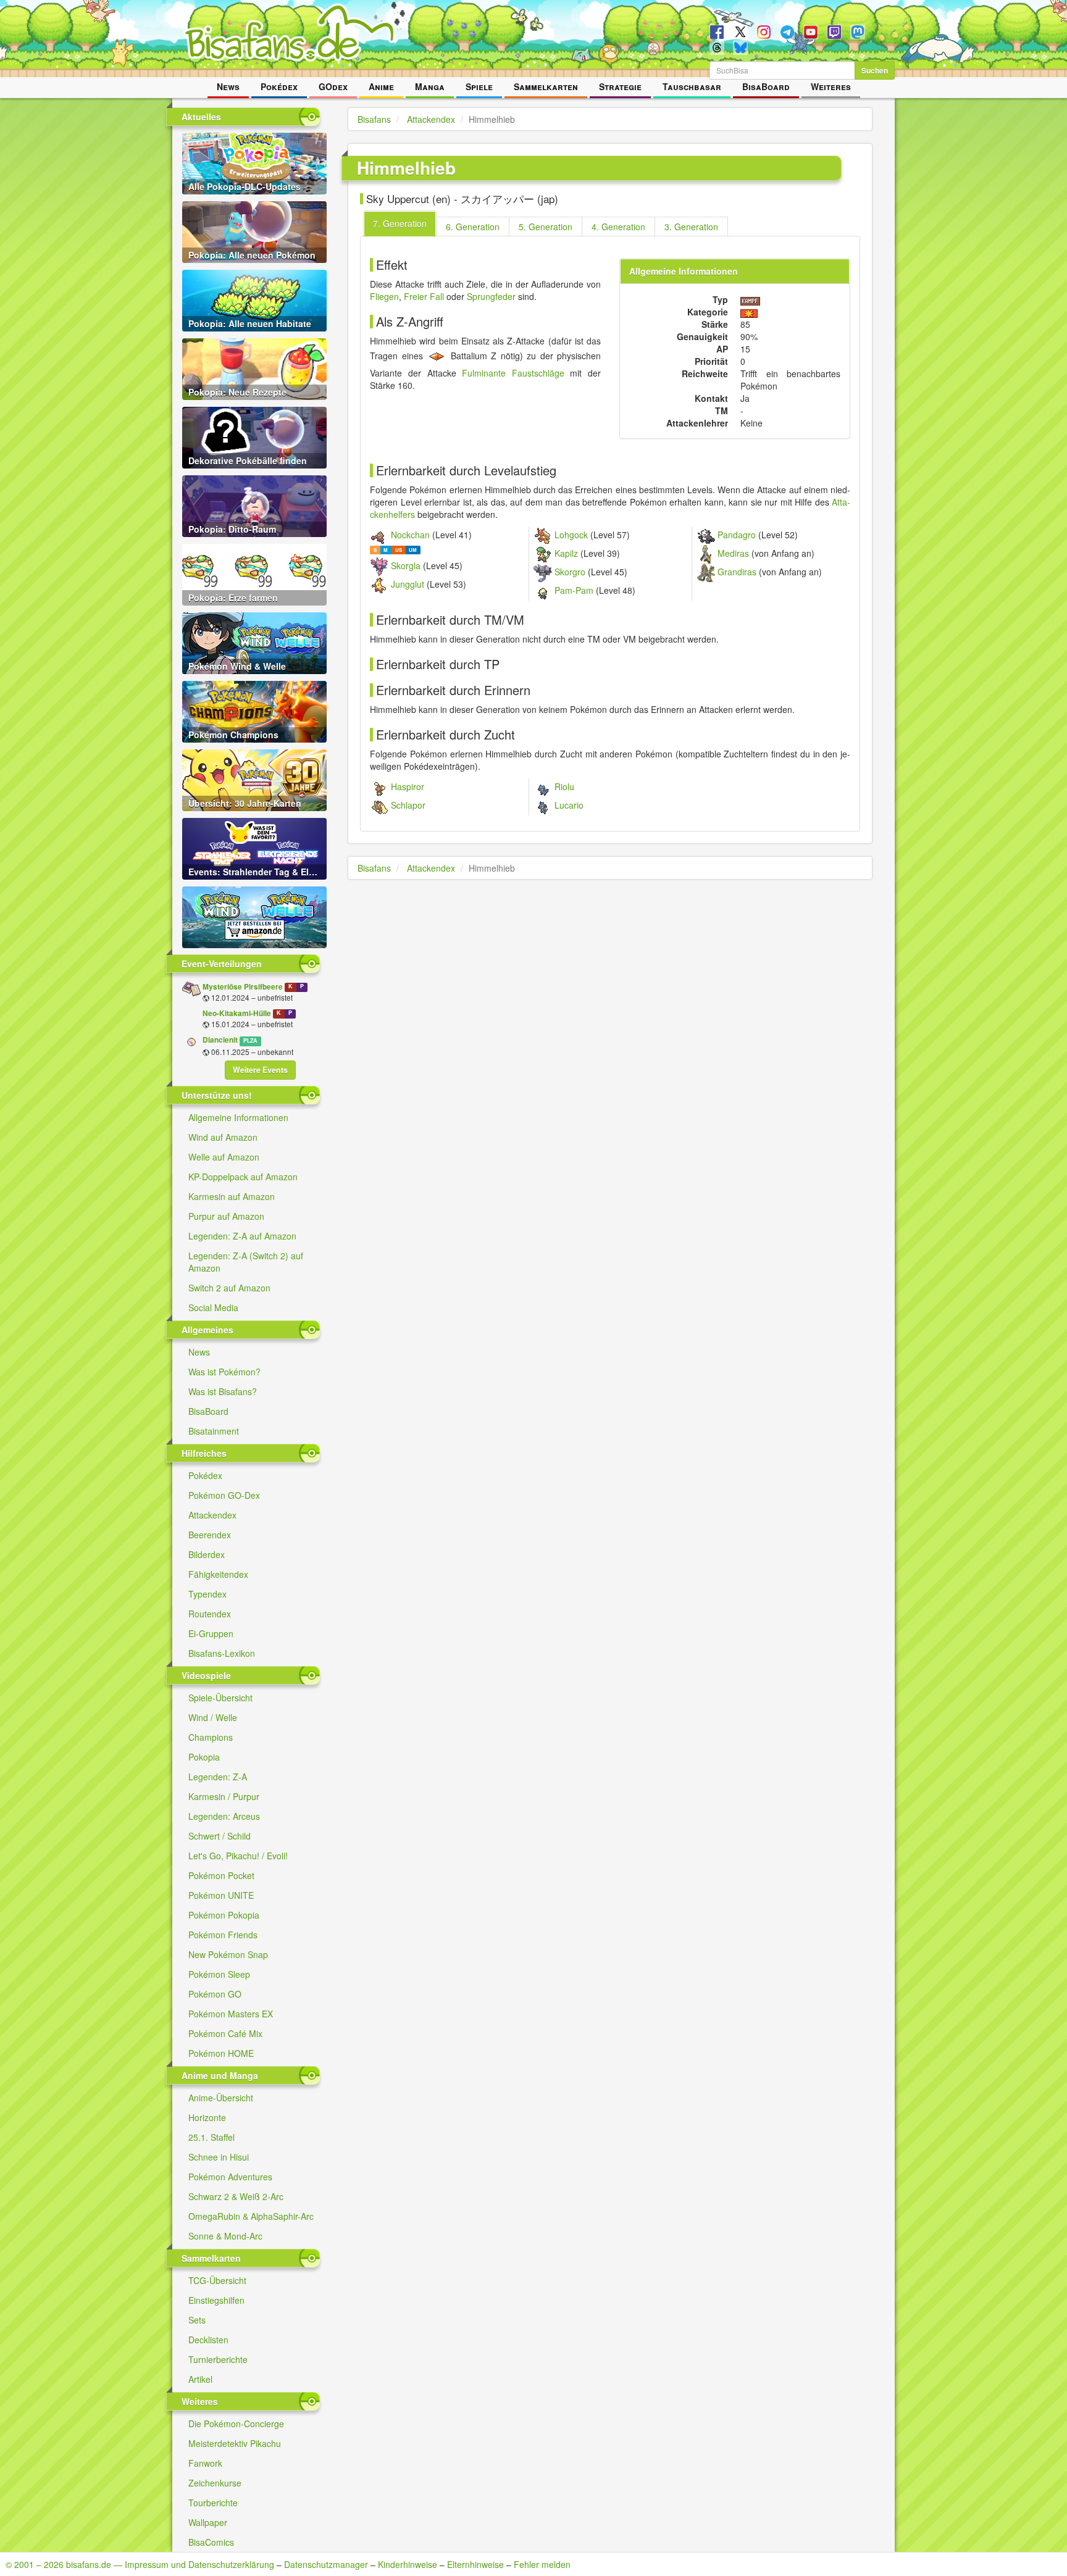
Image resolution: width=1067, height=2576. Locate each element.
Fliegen (384, 296)
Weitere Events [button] (260, 1070)
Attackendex (212, 1515)
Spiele (479, 86)
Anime (381, 86)
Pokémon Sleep (219, 1974)
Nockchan (410, 535)
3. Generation (691, 227)
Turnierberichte (218, 2359)
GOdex (333, 86)
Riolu (564, 786)
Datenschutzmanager (326, 2564)
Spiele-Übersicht (220, 1698)
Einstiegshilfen (216, 2300)
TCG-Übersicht (217, 2280)
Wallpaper (208, 2522)
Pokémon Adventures (230, 2177)
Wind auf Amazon (223, 1137)
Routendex (210, 1614)
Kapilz (566, 553)
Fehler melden (542, 2564)
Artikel (200, 2379)
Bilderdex (207, 1554)
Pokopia (204, 1757)
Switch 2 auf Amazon (229, 1288)
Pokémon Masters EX (231, 2014)
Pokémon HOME (221, 2053)
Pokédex (279, 86)
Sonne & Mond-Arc (225, 2236)
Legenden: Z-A (218, 1777)
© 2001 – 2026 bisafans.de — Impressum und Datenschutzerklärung (140, 2564)
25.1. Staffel (211, 2137)
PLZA (250, 1040)
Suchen (875, 70)
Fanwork (205, 2463)
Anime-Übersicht (221, 2098)
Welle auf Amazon (224, 1157)
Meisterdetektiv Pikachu (235, 2443)
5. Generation (546, 227)
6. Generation (473, 227)
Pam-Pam (574, 590)
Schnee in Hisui (219, 2157)
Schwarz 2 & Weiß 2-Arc (236, 2196)
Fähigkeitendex (218, 1574)
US (399, 550)
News (228, 86)
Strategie (620, 86)
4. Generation (618, 227)
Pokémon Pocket (221, 1875)
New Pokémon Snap (228, 1954)
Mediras (733, 553)
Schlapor (408, 805)
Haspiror (408, 786)
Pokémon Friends (223, 1935)
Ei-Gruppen (211, 1633)
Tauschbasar (692, 86)
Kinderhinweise (408, 2564)
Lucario (569, 805)
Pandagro (737, 535)
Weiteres (831, 86)
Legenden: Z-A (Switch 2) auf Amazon (246, 1262)
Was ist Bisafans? (223, 1391)
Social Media (213, 1307)
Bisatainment (214, 1431)
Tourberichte (213, 2503)
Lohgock (571, 535)
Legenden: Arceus (224, 1816)
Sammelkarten (546, 86)
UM (413, 550)
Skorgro (570, 572)
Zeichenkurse (215, 2483)
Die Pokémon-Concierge (236, 2424)
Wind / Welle (213, 1717)
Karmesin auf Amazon (232, 1196)
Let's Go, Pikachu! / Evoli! (238, 1856)
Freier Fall (424, 296)
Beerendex (210, 1535)
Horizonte (207, 2117)
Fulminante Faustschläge (513, 373)
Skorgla (406, 565)
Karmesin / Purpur (224, 1796)
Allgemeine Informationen (238, 1117)
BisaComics (211, 2542)
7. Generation (400, 223)
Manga (430, 86)
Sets (197, 2320)
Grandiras (737, 572)
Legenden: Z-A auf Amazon (242, 1236)
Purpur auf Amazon (226, 1216)
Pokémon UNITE (221, 1895)
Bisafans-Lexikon (222, 1653)
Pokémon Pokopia (224, 1915)
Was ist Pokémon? (224, 1372)
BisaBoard (766, 86)
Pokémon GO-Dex (224, 1495)
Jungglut (408, 584)
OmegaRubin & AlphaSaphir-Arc (251, 2216)
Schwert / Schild (220, 1836)
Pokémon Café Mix (225, 2033)
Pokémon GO (215, 1994)
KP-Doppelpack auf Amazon (243, 1177)
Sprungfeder (491, 296)
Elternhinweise (475, 2564)
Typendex (207, 1594)
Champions (211, 1737)
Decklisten (208, 2340)
